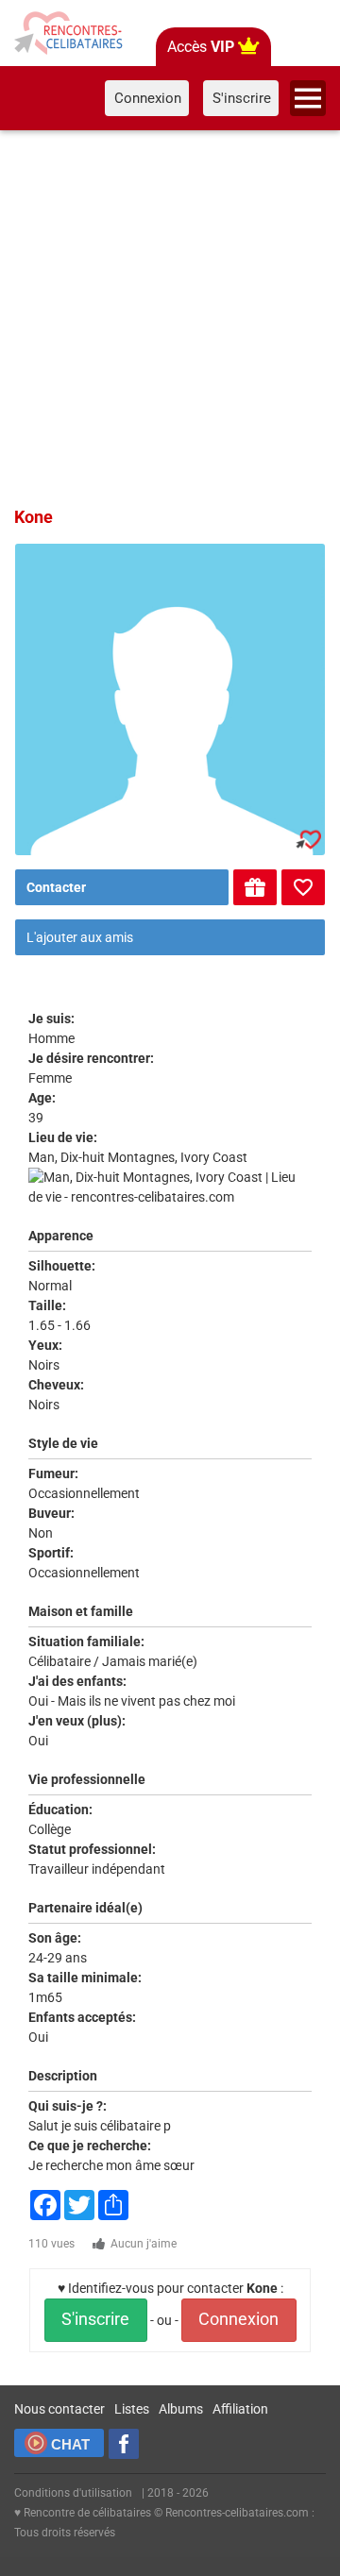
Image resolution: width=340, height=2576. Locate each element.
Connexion (238, 2319)
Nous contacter (59, 2409)
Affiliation (240, 2409)
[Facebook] (124, 2444)
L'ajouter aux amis (80, 937)
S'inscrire (95, 2319)
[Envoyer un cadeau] (255, 887)
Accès (201, 47)
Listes (132, 2409)
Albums (181, 2409)
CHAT (70, 2444)
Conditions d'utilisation (73, 2493)
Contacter (56, 887)
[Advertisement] (170, 315)
